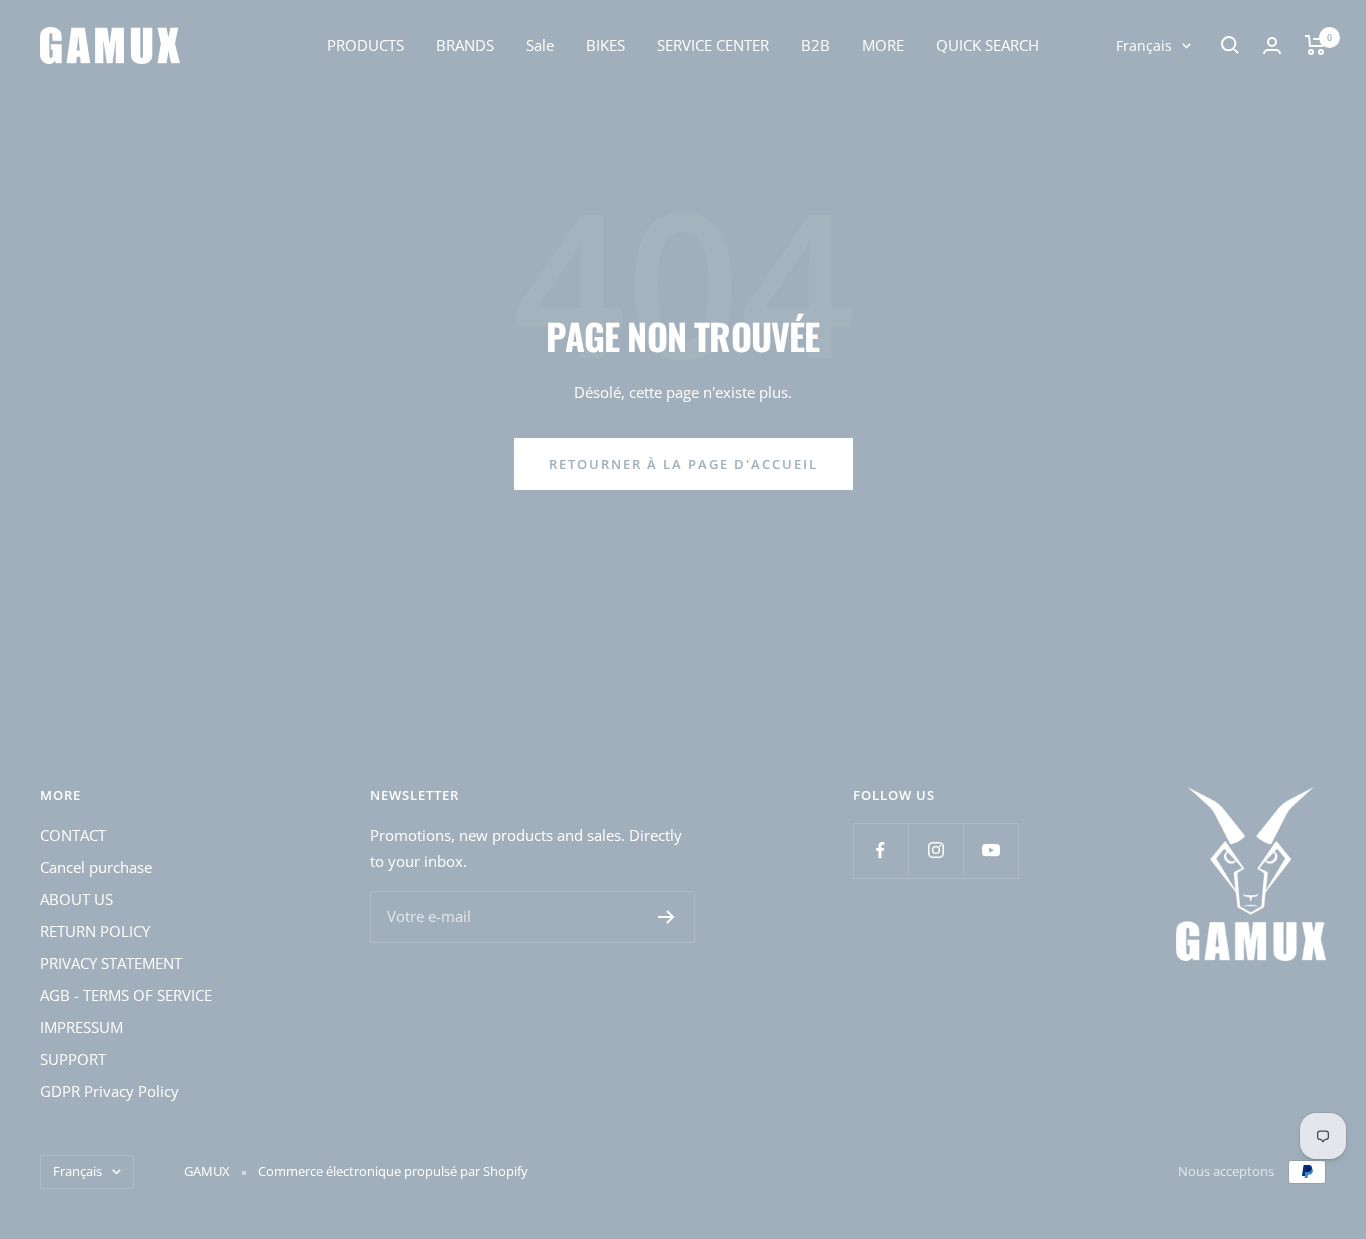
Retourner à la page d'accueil (683, 464)
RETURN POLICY (95, 931)
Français (1144, 45)
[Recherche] (1230, 45)
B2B (815, 45)
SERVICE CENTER (713, 45)
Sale (540, 45)
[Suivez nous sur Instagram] (935, 850)
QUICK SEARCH (987, 45)
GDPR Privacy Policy (109, 1091)
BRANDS (465, 45)
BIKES (605, 45)
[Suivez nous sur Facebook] (880, 850)
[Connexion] (1272, 45)
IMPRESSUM (81, 1027)
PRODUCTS (365, 45)
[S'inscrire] (666, 917)
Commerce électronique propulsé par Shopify (393, 1171)
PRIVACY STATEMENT (111, 963)
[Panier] (1315, 45)
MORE (883, 45)
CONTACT (73, 835)
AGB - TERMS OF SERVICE (126, 995)
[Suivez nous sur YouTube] (990, 850)
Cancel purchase (96, 867)
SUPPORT (73, 1059)
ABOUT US (76, 899)
